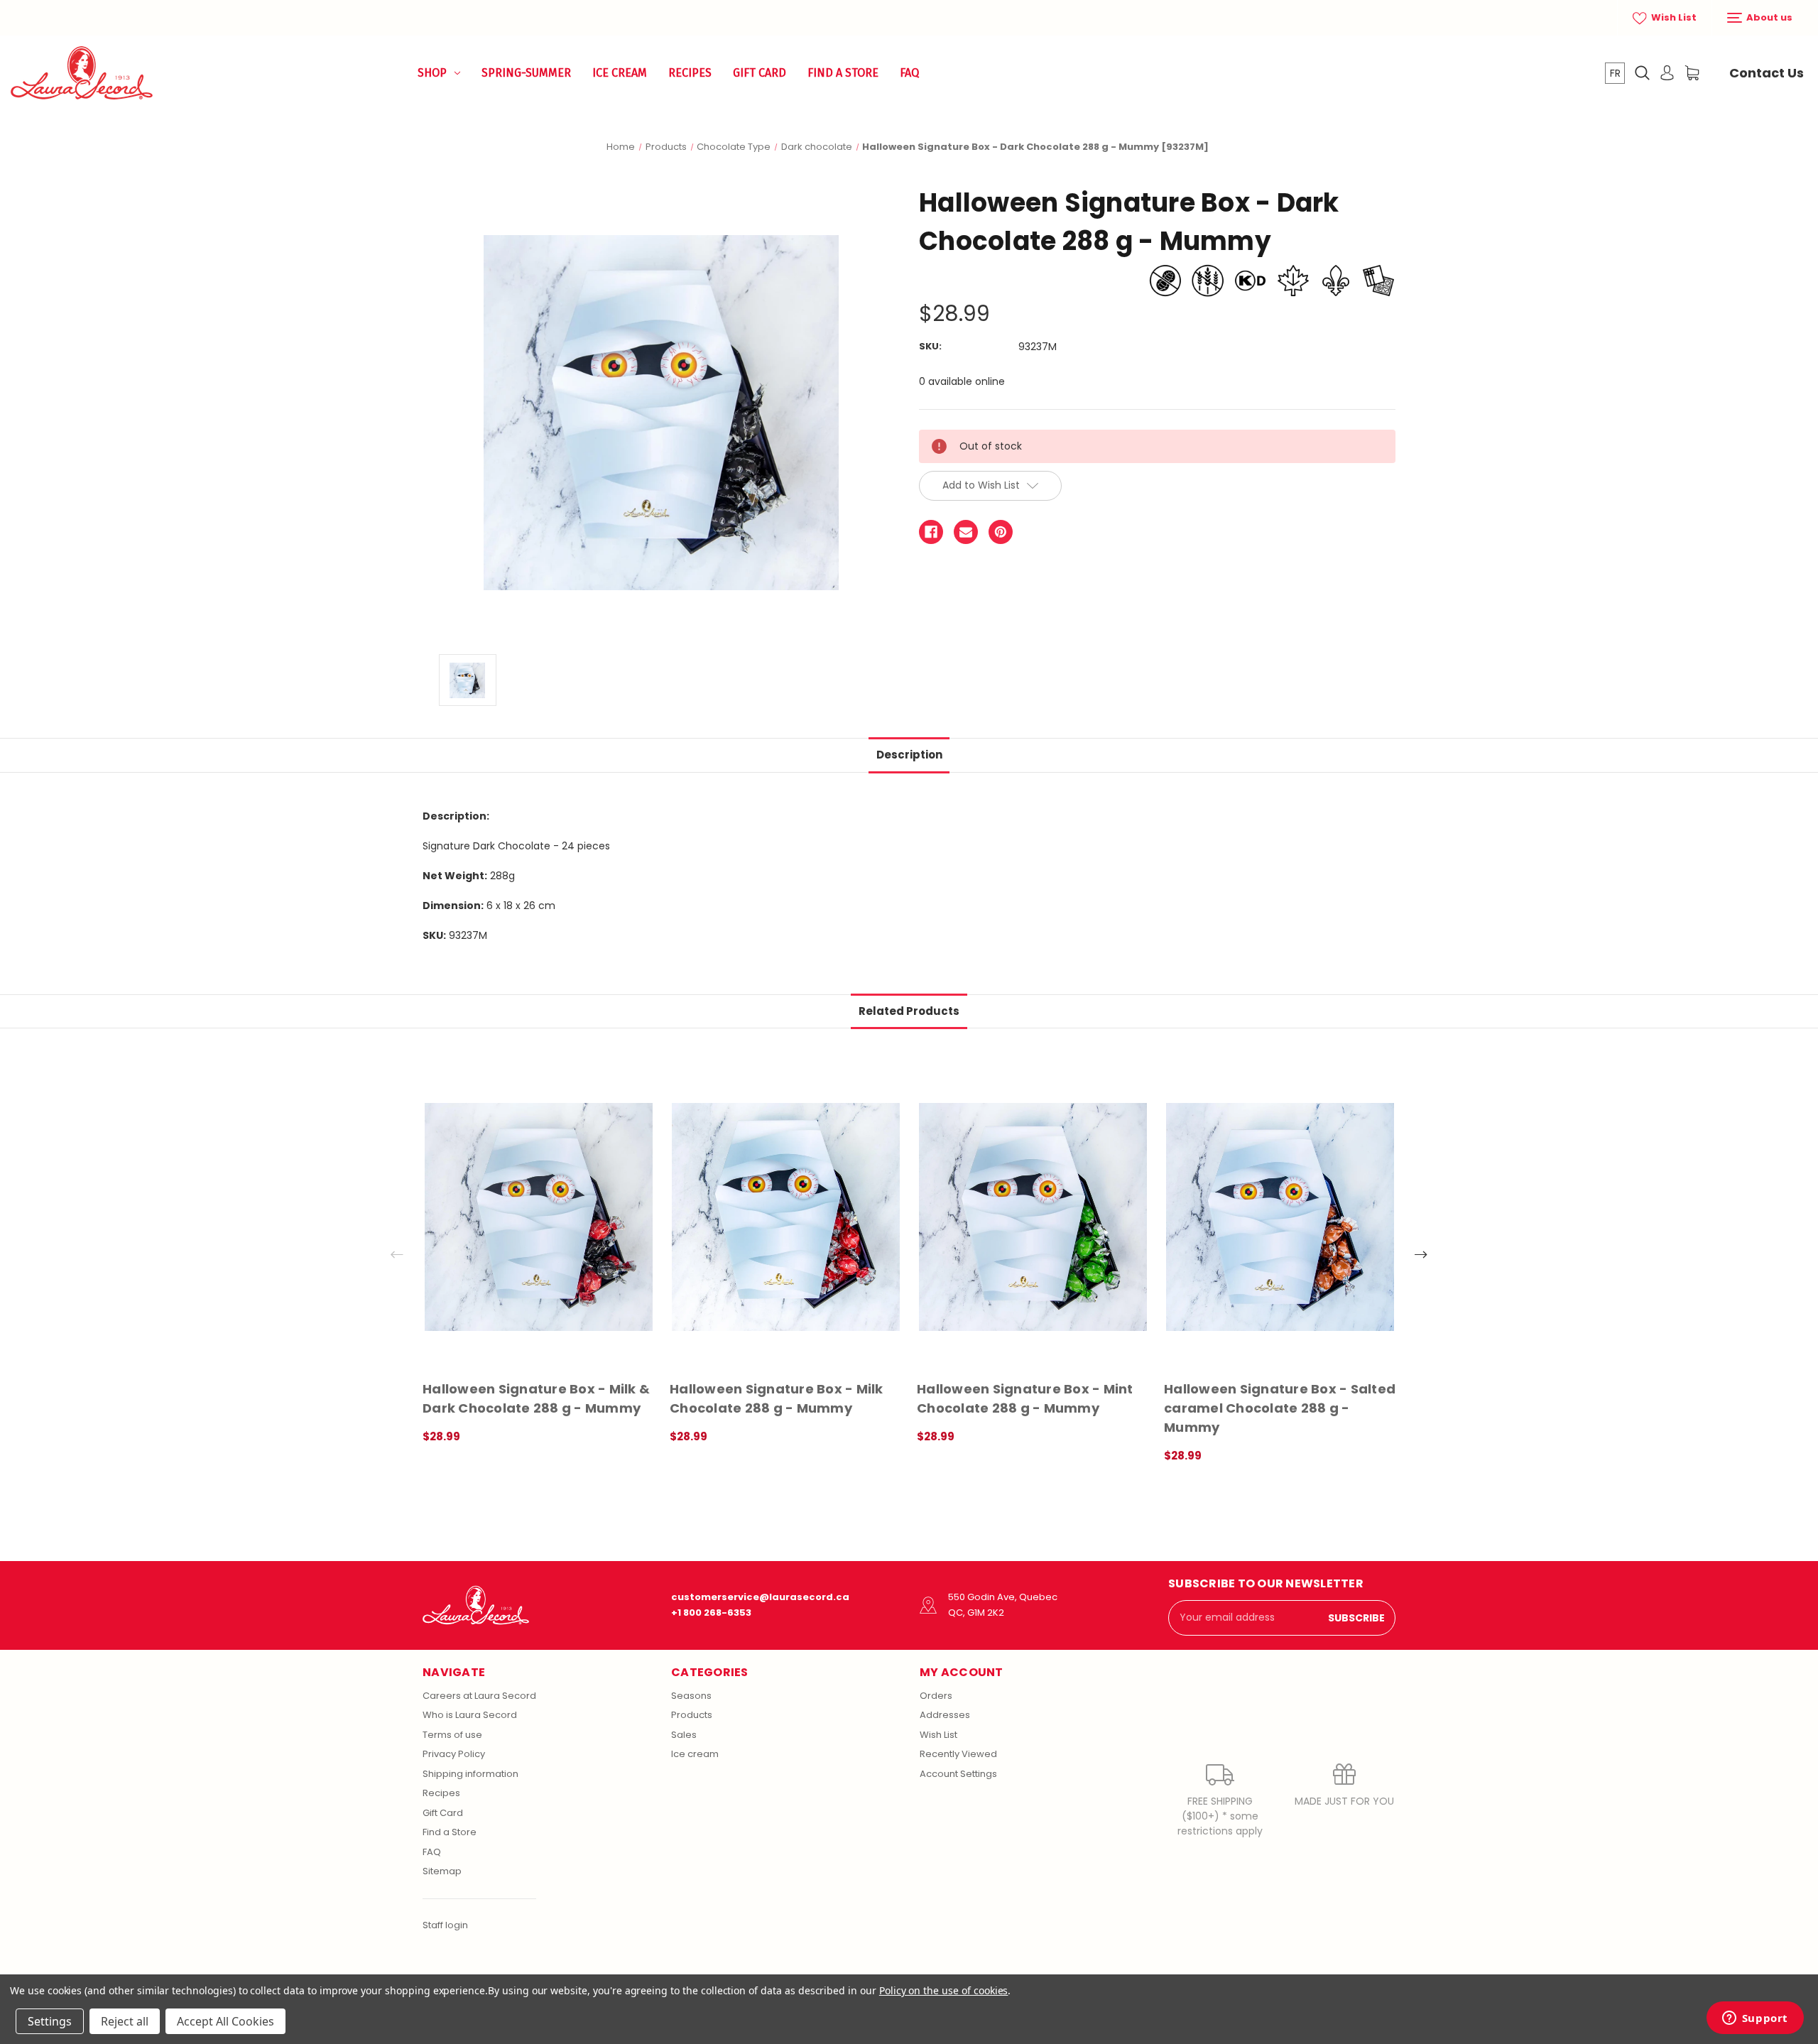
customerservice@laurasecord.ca (760, 1597)
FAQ (909, 73)
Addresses (945, 1715)
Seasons (691, 1696)
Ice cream (695, 1754)
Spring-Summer (526, 73)
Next (1421, 1254)
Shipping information (470, 1774)
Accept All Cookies (225, 2021)
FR (1615, 73)
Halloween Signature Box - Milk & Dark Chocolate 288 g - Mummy (536, 1398)
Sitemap (442, 1871)
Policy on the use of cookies (944, 1990)
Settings (50, 2021)
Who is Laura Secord (470, 1715)
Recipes (690, 73)
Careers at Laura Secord (479, 1696)
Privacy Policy (454, 1754)
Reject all (125, 2021)
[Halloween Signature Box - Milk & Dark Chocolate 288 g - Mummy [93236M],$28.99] (539, 1217)
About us (1768, 17)
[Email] (966, 532)
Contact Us (1767, 73)
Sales (684, 1735)
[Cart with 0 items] (1692, 73)
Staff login (445, 1925)
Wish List (1673, 17)
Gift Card (760, 73)
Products (692, 1715)
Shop (432, 73)
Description (909, 755)
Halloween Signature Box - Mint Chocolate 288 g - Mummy (1025, 1398)
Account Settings (958, 1774)
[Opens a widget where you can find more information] (1755, 2019)
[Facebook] (931, 532)
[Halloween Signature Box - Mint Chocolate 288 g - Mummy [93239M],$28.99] (1033, 1217)
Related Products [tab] (909, 1011)
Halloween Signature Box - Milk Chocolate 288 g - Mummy (777, 1398)
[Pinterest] (1001, 532)
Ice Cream (620, 73)
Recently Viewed (958, 1754)
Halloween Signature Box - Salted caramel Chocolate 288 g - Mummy (1280, 1408)
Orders (936, 1696)
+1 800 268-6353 (711, 1613)
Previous (397, 1254)
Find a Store (843, 73)
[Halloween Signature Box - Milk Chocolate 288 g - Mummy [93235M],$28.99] (786, 1217)
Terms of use (452, 1735)
